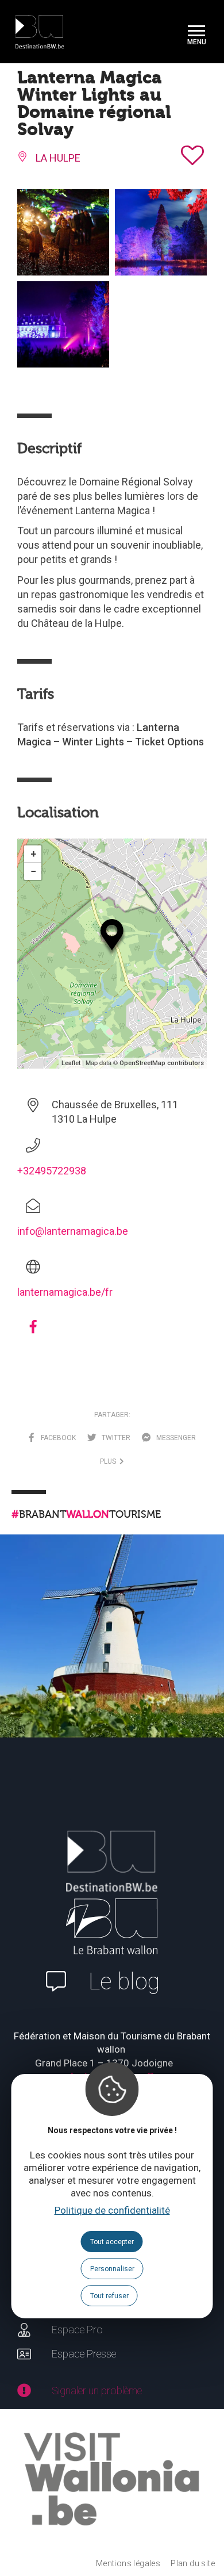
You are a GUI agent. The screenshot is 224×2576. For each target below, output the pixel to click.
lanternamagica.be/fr (65, 1292)
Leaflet (71, 1063)
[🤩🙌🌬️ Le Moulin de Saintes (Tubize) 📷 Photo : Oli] (112, 1647)
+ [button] (33, 854)
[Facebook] (33, 1331)
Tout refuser (109, 2296)
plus (110, 1461)
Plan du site (193, 2563)
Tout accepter (112, 2242)
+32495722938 (52, 1171)
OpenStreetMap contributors (162, 1063)
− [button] (33, 871)
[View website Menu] (196, 32)
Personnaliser (112, 2269)
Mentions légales (128, 2563)
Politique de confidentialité (112, 2210)
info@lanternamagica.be (73, 1231)
